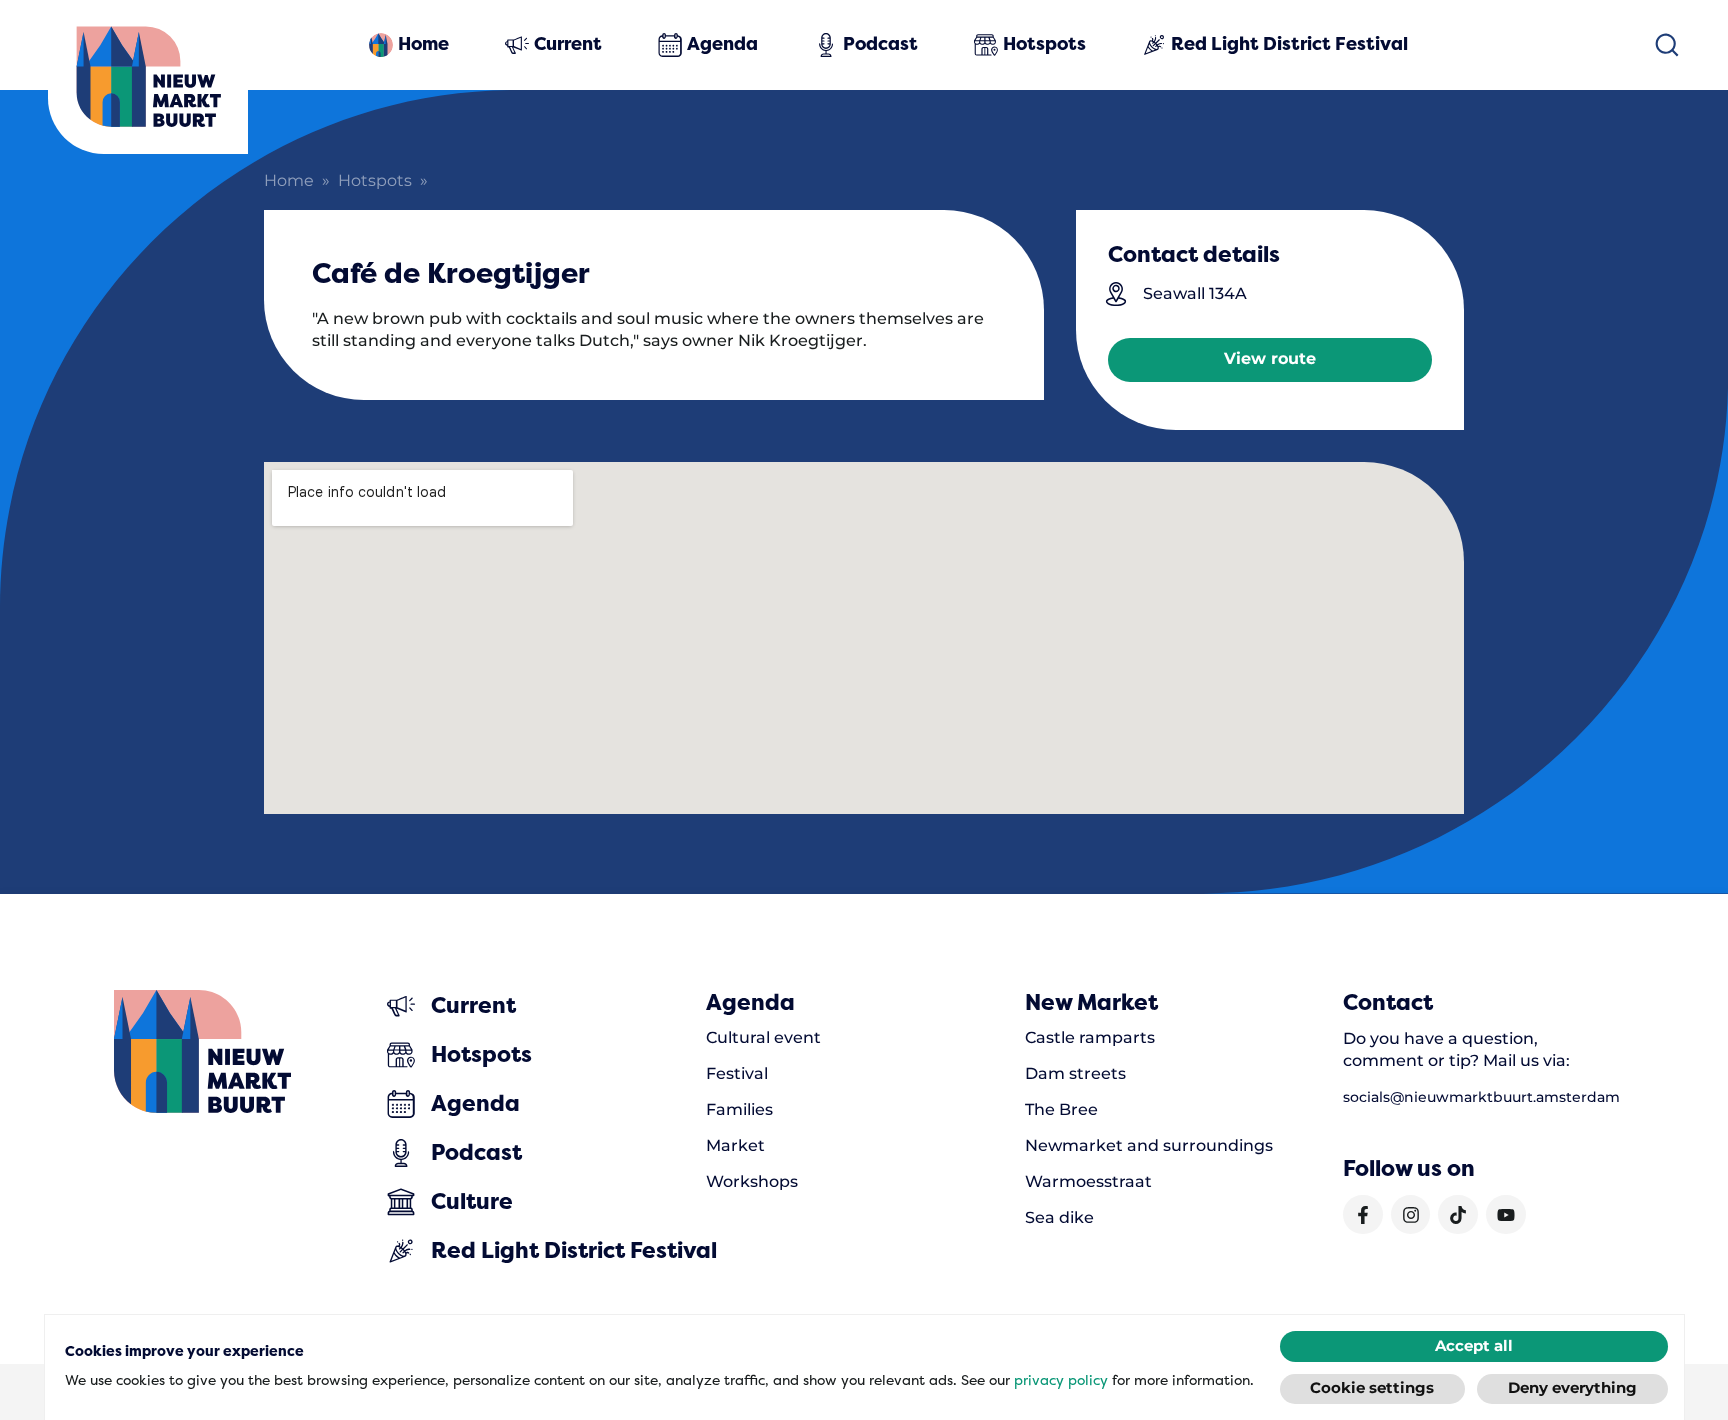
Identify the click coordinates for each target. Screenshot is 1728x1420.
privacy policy (1061, 1380)
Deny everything (1572, 1388)
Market (735, 1146)
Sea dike (1059, 1218)
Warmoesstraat (1088, 1182)
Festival (737, 1074)
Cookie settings (1372, 1388)
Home (289, 181)
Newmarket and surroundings (1149, 1146)
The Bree (1061, 1110)
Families (739, 1110)
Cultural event (763, 1038)
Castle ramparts (1090, 1038)
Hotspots (375, 181)
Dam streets (1075, 1074)
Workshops (752, 1182)
